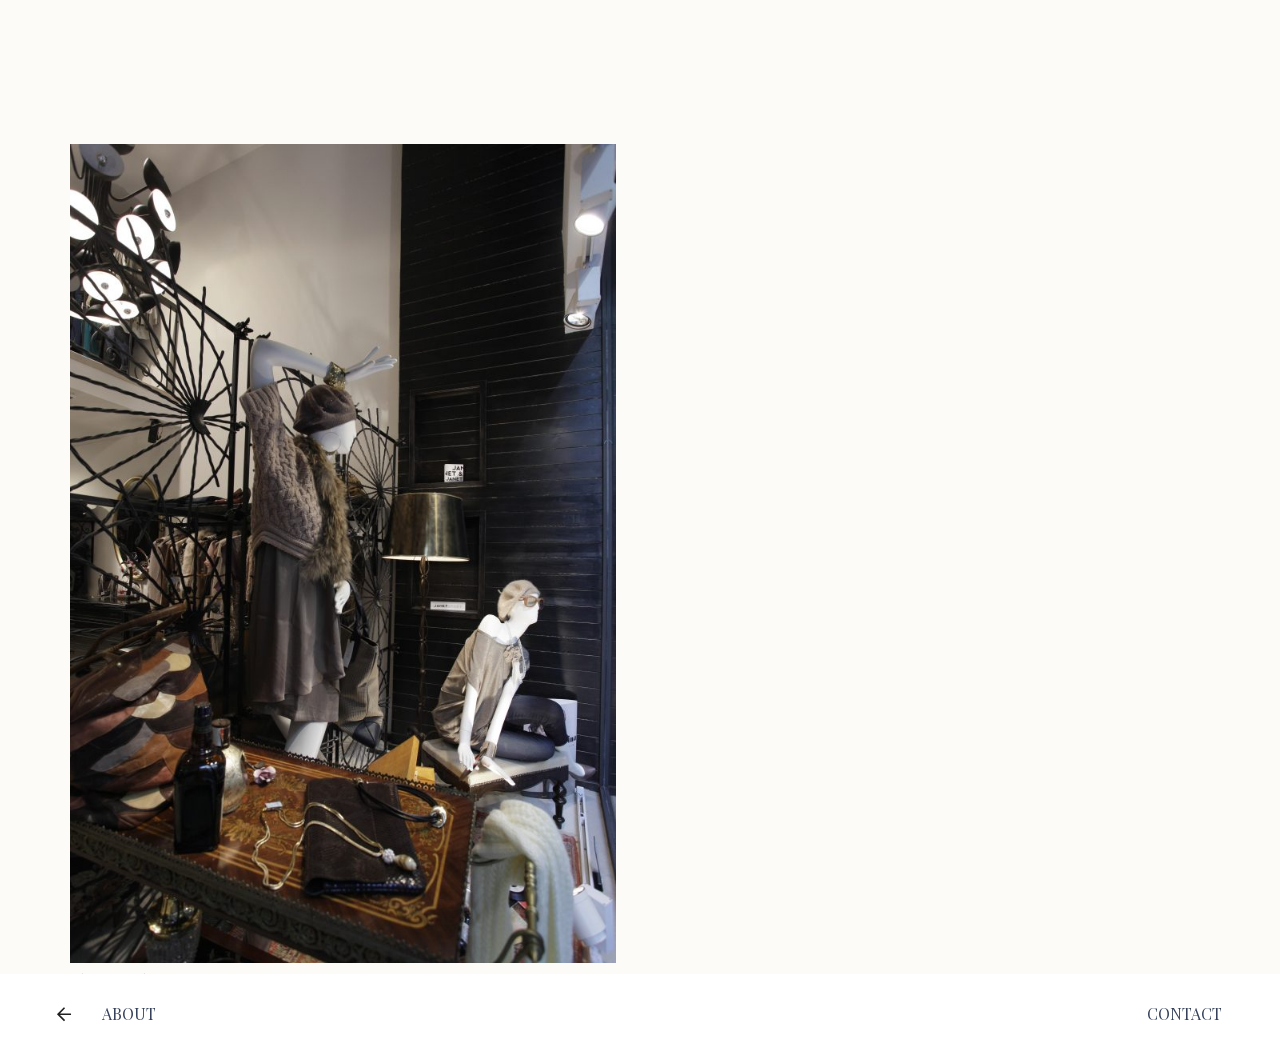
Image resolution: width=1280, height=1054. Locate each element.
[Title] (64, 1014)
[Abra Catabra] (343, 157)
